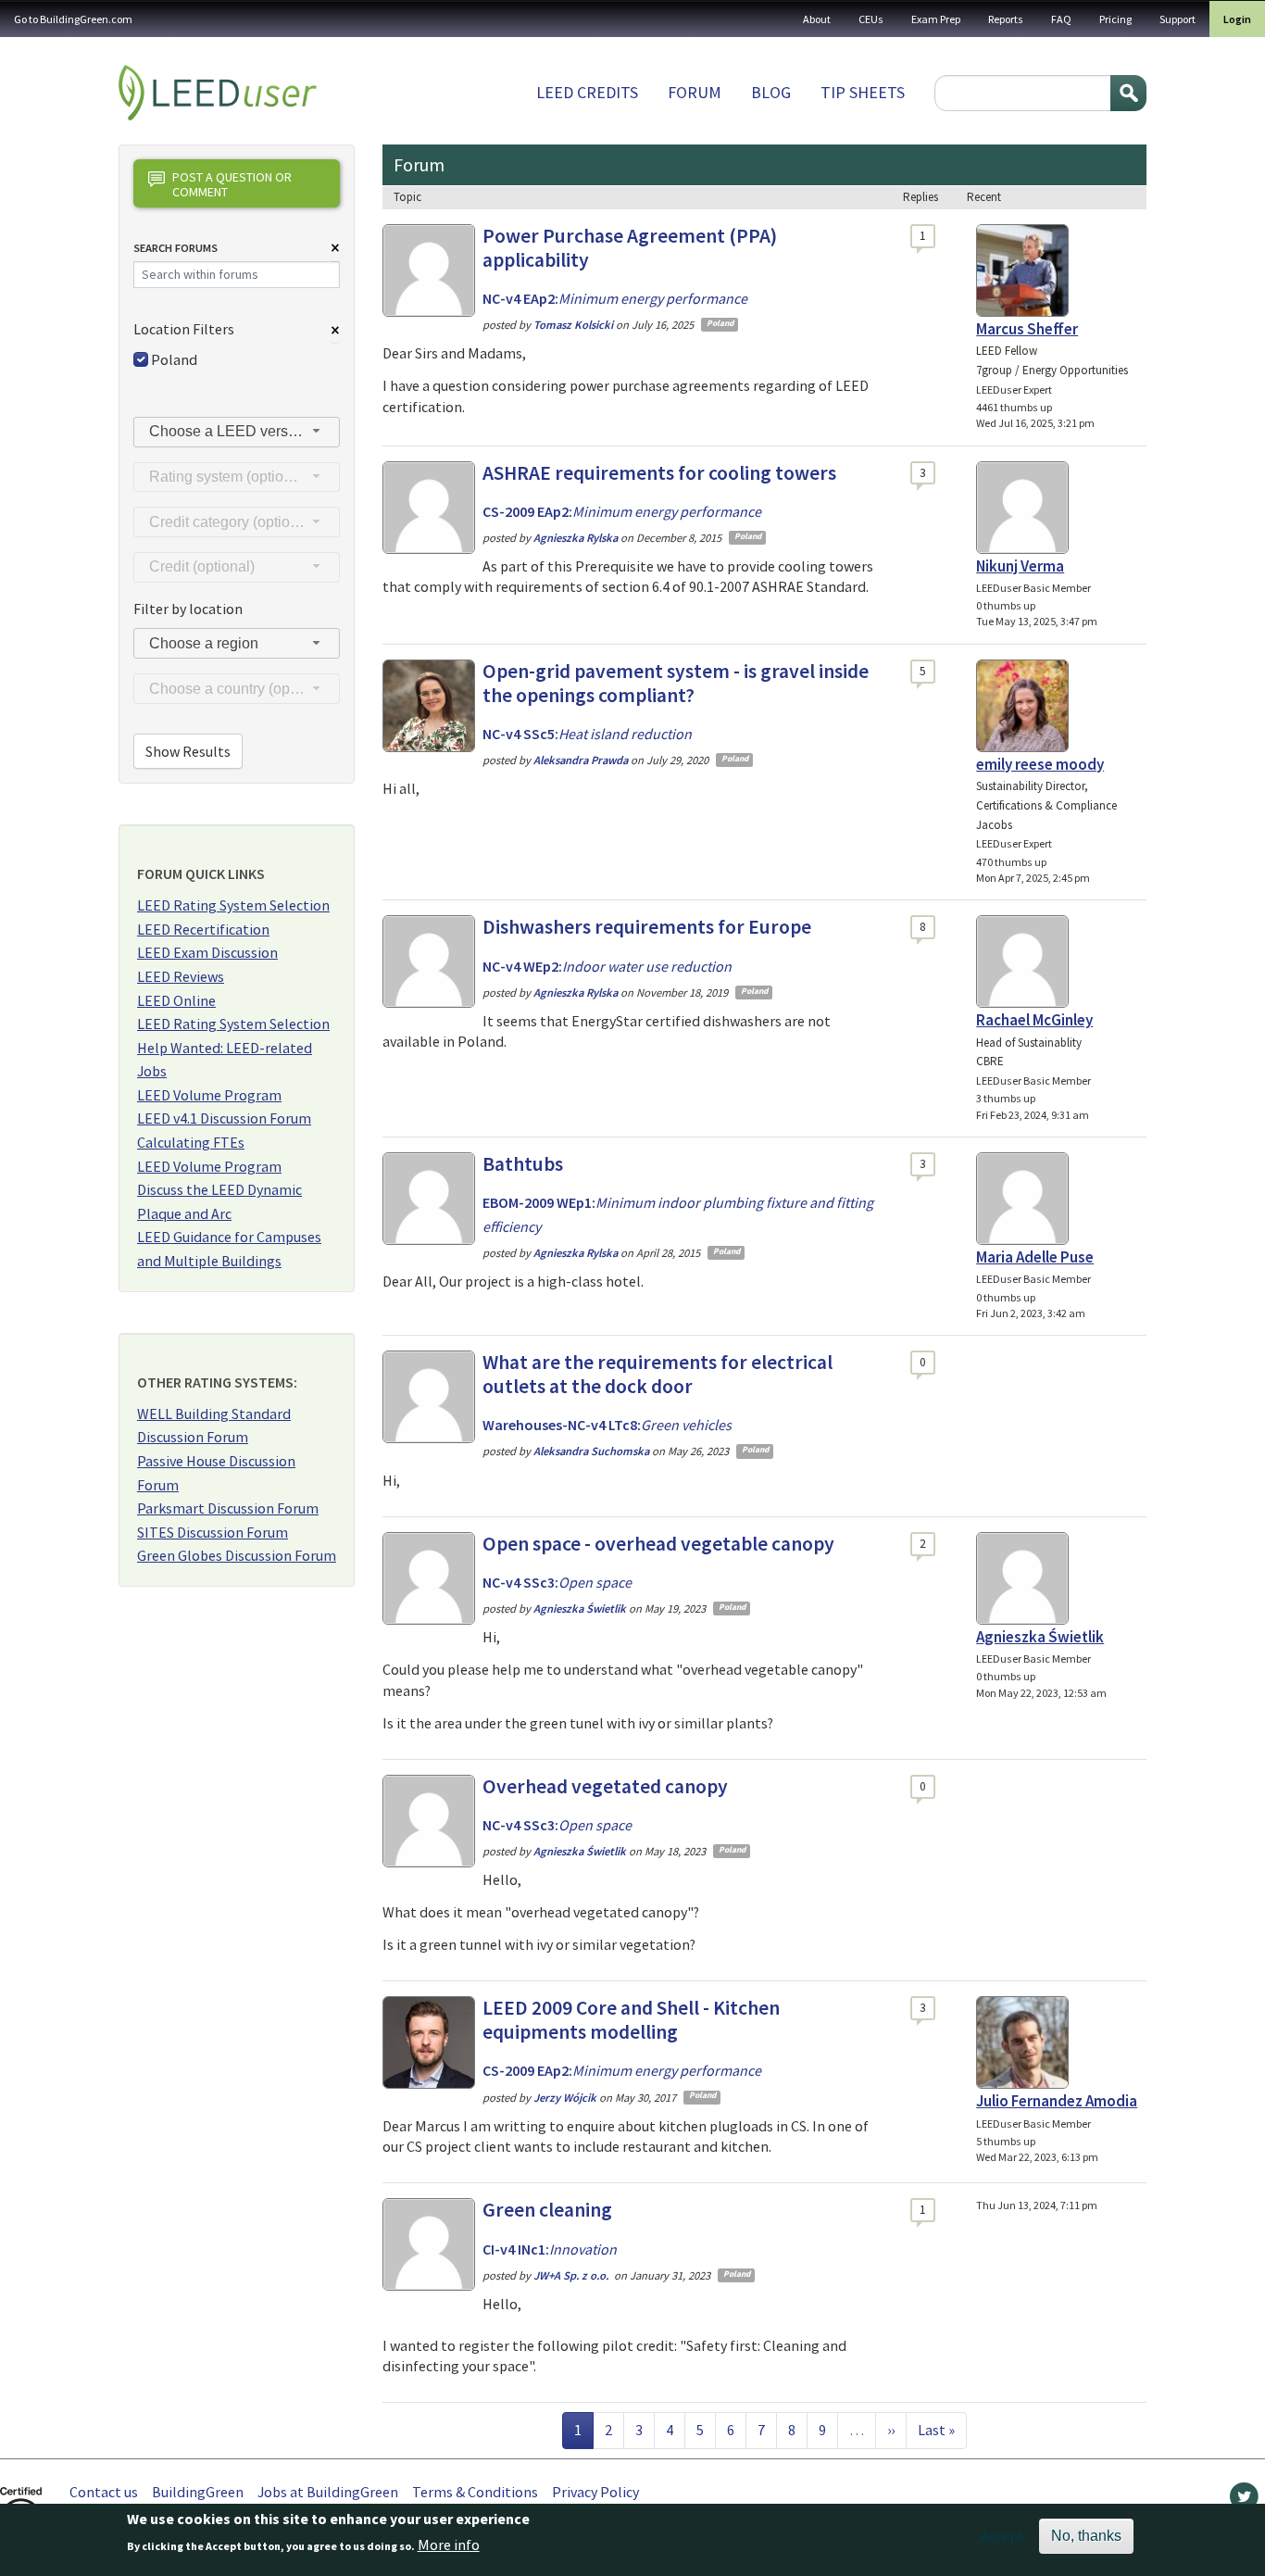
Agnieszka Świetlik (1040, 1637)
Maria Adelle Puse (1035, 1257)
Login (1237, 19)
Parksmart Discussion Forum (228, 1508)
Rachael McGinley (1034, 1020)
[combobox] (237, 432)
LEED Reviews (181, 976)
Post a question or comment (232, 184)
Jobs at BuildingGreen (328, 2492)
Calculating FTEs (191, 1142)
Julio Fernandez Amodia (1057, 2101)
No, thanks (1086, 2536)
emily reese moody (1040, 764)
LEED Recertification (203, 929)
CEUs (871, 19)
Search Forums (175, 248)
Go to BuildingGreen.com (73, 19)
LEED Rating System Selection (233, 905)
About (817, 19)
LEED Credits (587, 92)
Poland (174, 359)
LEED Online (176, 1000)
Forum (695, 92)
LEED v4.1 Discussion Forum (224, 1118)
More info (449, 2545)
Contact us (104, 2492)
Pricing (1115, 19)
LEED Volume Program (209, 1095)
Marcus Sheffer (1027, 329)
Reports (1006, 19)
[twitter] (1244, 2501)
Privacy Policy (595, 2492)
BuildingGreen (198, 2492)
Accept (1002, 2536)
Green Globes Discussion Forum (237, 1555)
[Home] (218, 93)
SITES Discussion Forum (213, 1532)
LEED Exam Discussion (207, 952)
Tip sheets (863, 92)
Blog (771, 92)
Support (1177, 19)
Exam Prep (936, 19)
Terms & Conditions (475, 2492)
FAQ (1061, 19)
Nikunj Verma (1020, 566)
